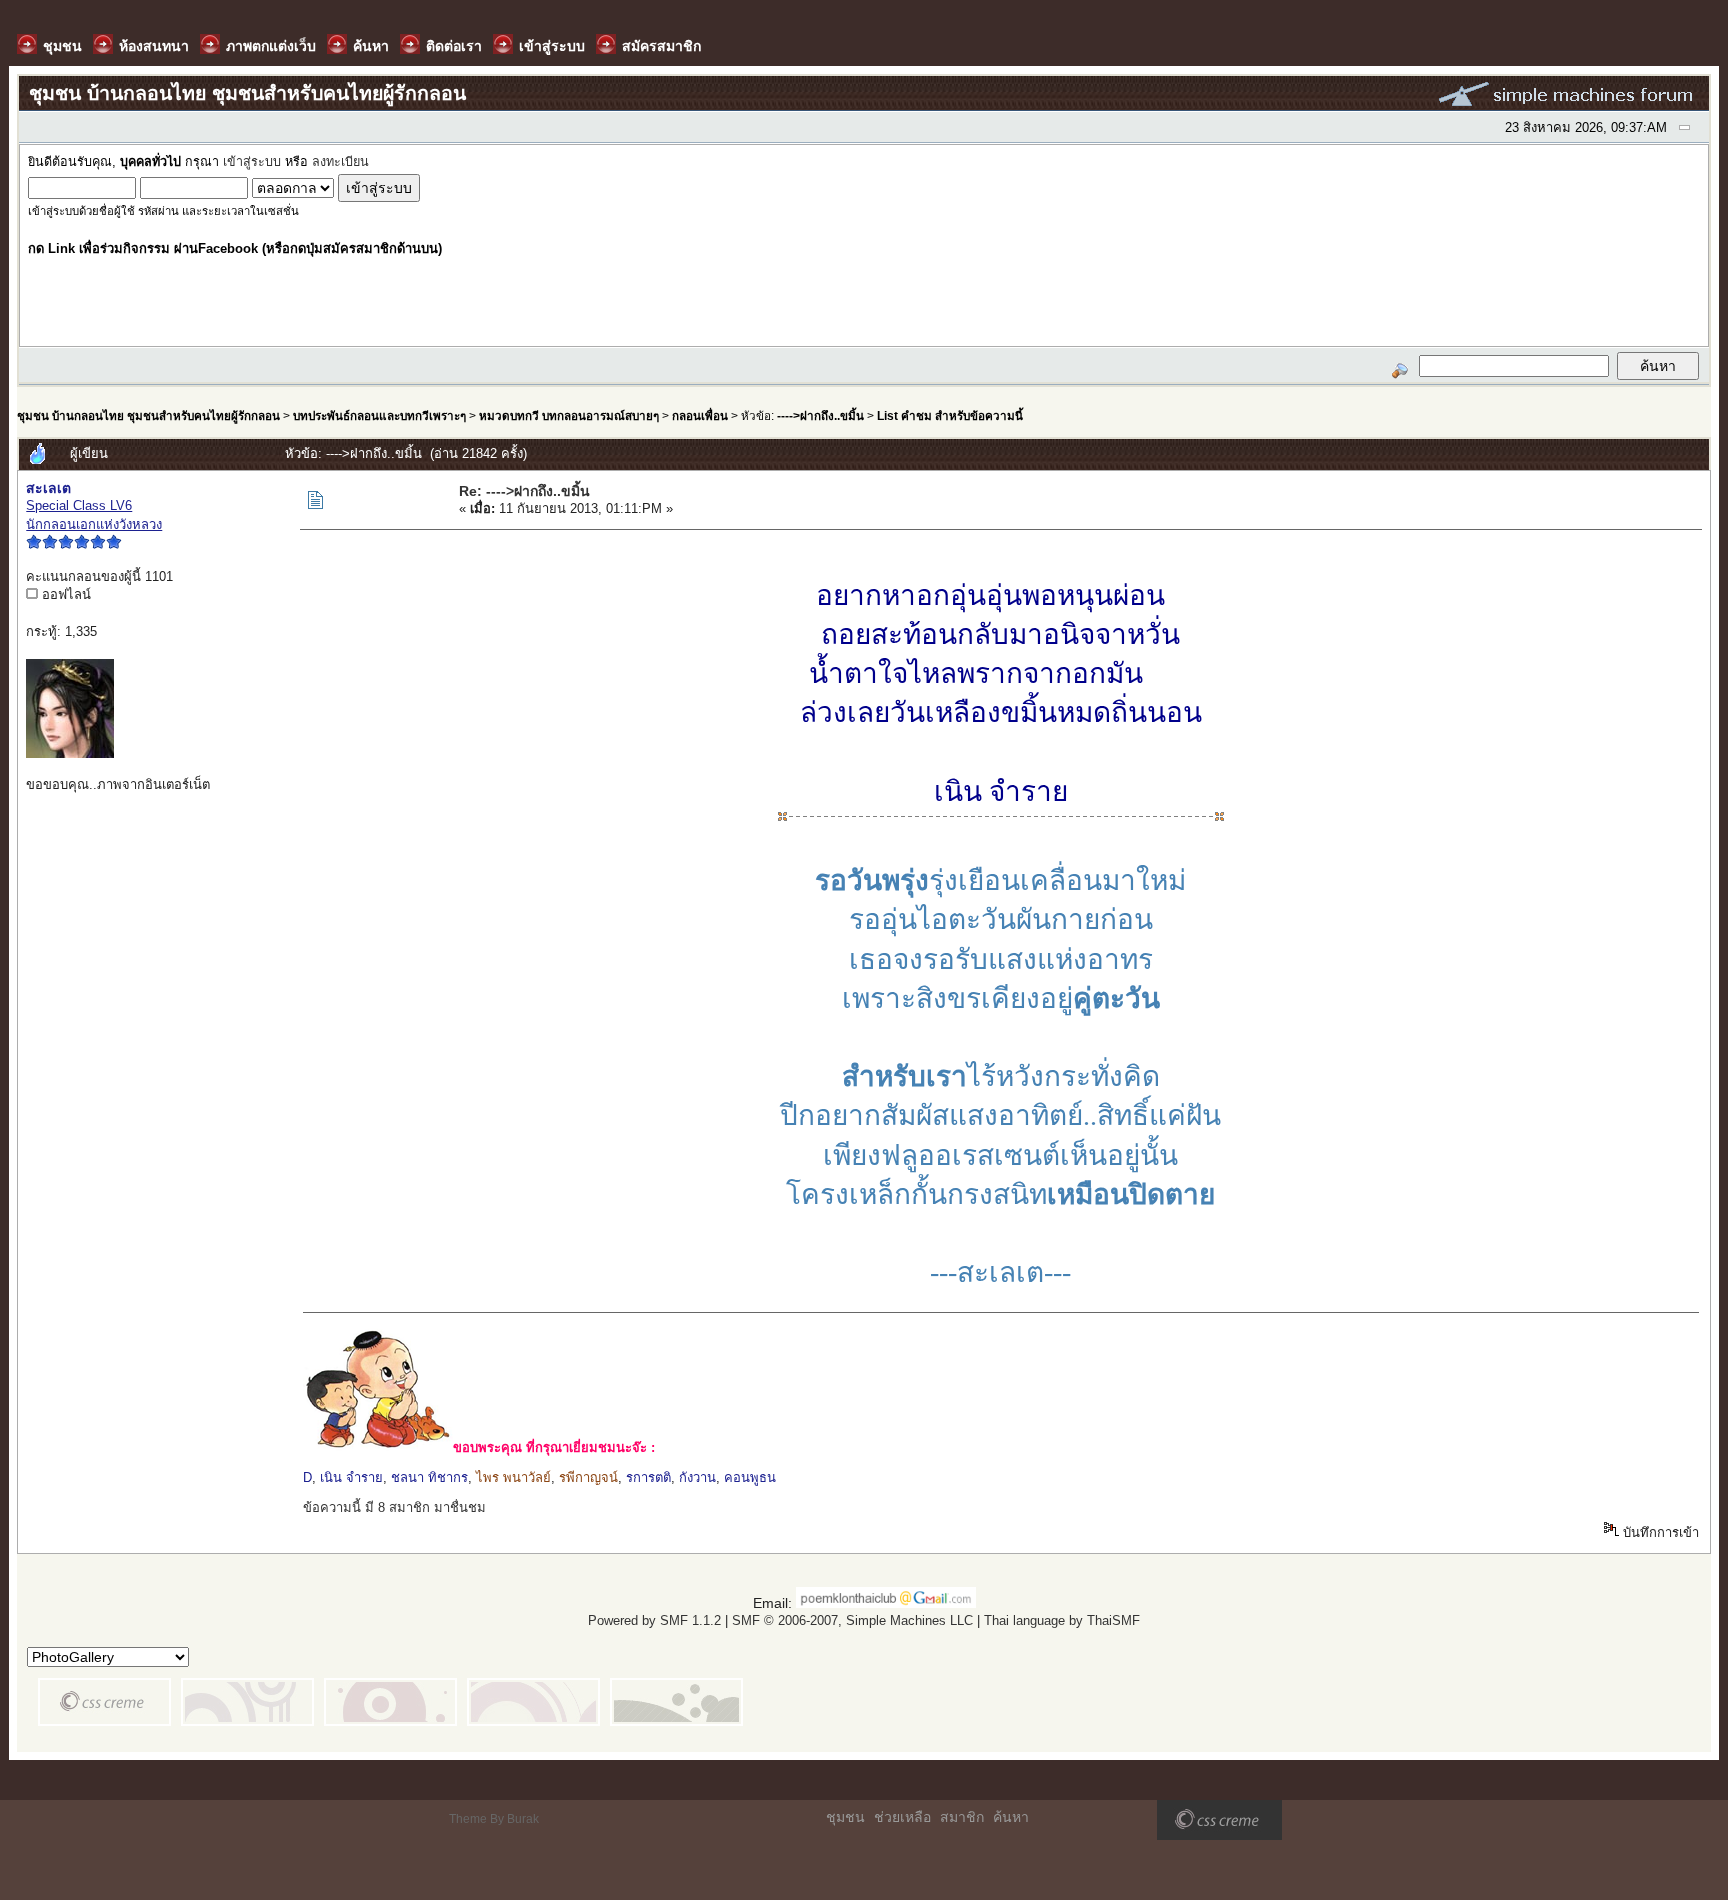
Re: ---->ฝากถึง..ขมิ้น (524, 491)
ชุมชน (845, 1817)
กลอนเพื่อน (700, 415)
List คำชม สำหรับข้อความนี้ (950, 415)
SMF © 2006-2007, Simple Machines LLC (852, 1620)
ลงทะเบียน (340, 162)
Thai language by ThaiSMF (1062, 1620)
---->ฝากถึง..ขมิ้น (820, 415)
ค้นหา (1011, 1817)
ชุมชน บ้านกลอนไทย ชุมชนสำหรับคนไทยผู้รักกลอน (148, 415)
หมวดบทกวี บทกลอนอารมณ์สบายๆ (569, 415)
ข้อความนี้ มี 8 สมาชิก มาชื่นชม (394, 1507)
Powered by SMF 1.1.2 (654, 1620)
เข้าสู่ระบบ (252, 162)
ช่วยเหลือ (902, 1817)
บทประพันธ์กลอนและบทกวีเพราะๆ (379, 415)
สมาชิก (962, 1817)
